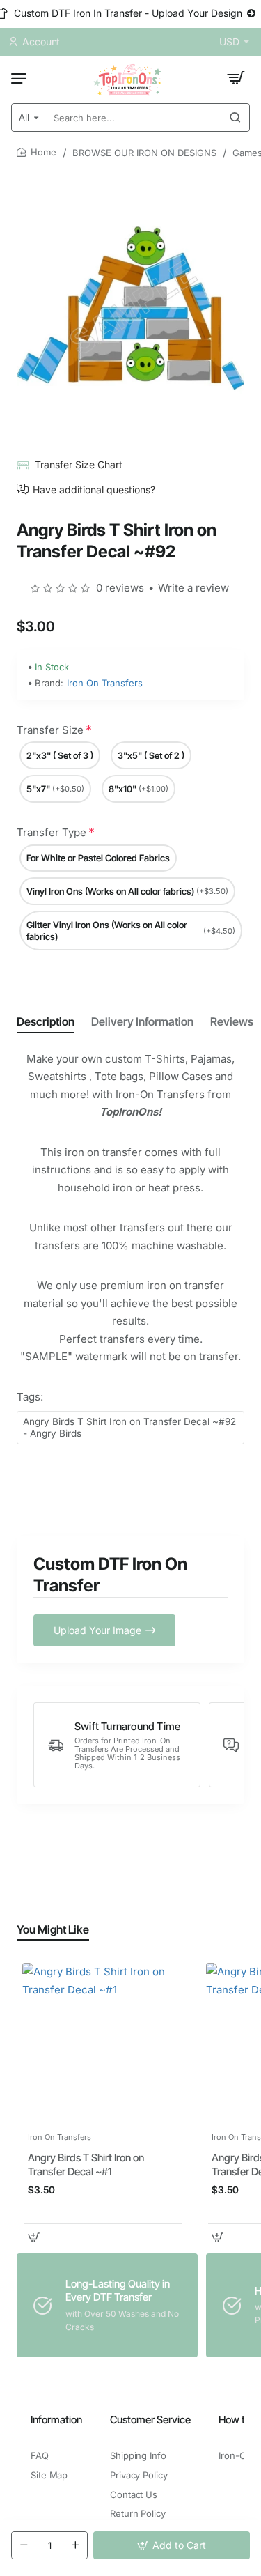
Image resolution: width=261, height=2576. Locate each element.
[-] (24, 2545)
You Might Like (53, 1929)
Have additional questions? (94, 489)
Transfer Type (52, 832)
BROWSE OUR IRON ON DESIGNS (144, 153)
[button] (172, 2545)
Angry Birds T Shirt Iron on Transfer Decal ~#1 (86, 2165)
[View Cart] (236, 78)
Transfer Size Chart (79, 464)
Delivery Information (142, 1021)
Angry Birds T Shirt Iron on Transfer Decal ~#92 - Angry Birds (129, 1427)
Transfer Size (50, 730)
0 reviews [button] (120, 588)
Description (46, 1021)
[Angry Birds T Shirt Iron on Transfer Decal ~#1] (103, 2044)
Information (56, 2420)
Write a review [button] (193, 588)
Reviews (232, 1021)
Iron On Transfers (105, 683)
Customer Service (150, 2420)
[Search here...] (235, 117)
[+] (75, 2545)
